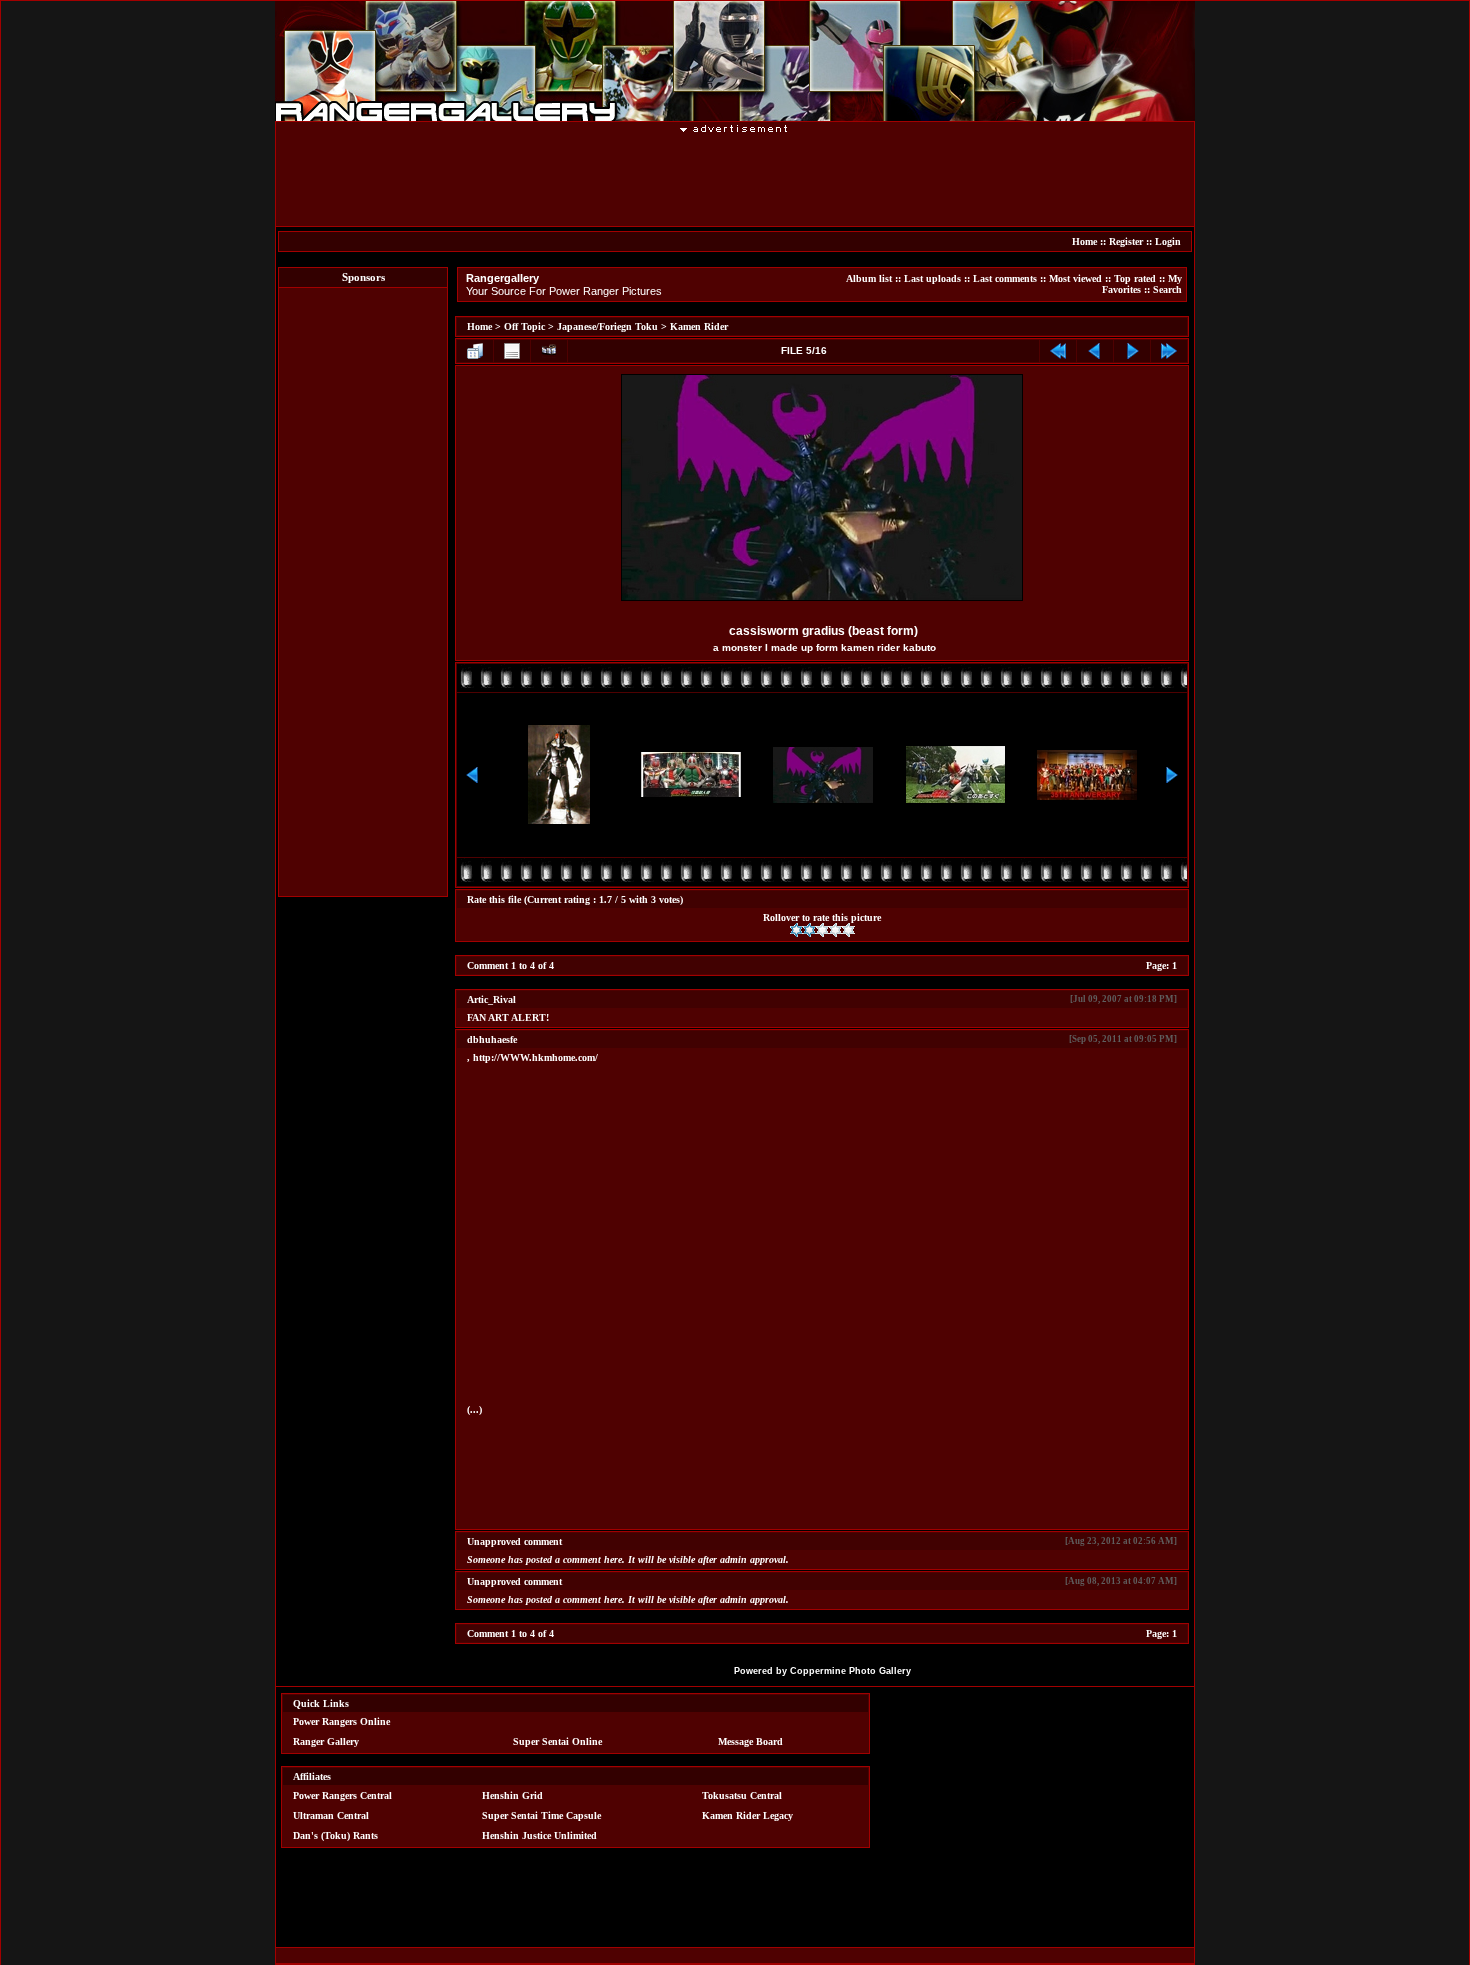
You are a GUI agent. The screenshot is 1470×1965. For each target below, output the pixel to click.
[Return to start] (1058, 351)
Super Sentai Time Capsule (541, 1815)
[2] (809, 930)
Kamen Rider (699, 326)
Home (1084, 241)
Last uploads (932, 278)
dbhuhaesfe (492, 1039)
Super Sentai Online (557, 1741)
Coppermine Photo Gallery (850, 1671)
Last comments (1005, 278)
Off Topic (524, 326)
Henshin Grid (512, 1795)
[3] (822, 930)
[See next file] (1132, 351)
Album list (869, 278)
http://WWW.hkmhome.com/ (535, 1057)
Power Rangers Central (342, 1795)
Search (1167, 289)
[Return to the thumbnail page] (475, 351)
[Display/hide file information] (512, 351)
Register (1126, 241)
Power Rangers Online (341, 1721)
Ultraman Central (331, 1815)
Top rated (1135, 278)
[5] (848, 930)
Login (1168, 241)
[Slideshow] (549, 351)
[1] (796, 930)
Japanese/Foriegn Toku (607, 326)
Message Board (750, 1741)
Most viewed (1075, 278)
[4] (835, 930)
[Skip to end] (1169, 351)
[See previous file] (1095, 351)
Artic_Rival (491, 999)
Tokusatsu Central (742, 1795)
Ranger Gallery (326, 1741)
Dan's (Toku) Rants (335, 1835)
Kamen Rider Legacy (747, 1815)
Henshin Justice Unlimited (539, 1835)
